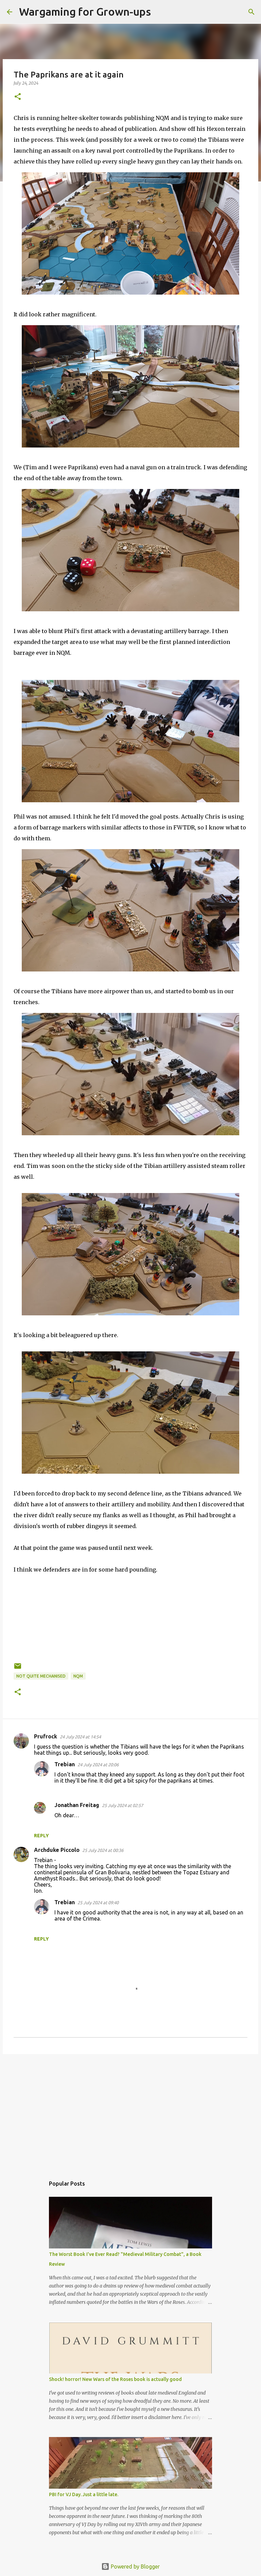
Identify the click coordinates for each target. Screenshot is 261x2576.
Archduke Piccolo (57, 1850)
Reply (41, 1836)
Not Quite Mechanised (41, 1676)
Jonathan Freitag (77, 1805)
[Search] (160, 12)
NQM (78, 1676)
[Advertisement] (130, 2112)
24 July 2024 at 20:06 (98, 1765)
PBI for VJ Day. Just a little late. (84, 2494)
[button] (18, 97)
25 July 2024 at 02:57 (123, 1805)
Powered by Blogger (135, 2566)
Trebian (65, 1764)
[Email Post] (18, 1669)
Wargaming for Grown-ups (85, 12)
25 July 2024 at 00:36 (103, 1850)
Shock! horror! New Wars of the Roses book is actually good (115, 2379)
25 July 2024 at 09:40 (98, 1903)
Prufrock (46, 1736)
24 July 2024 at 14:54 (80, 1737)
